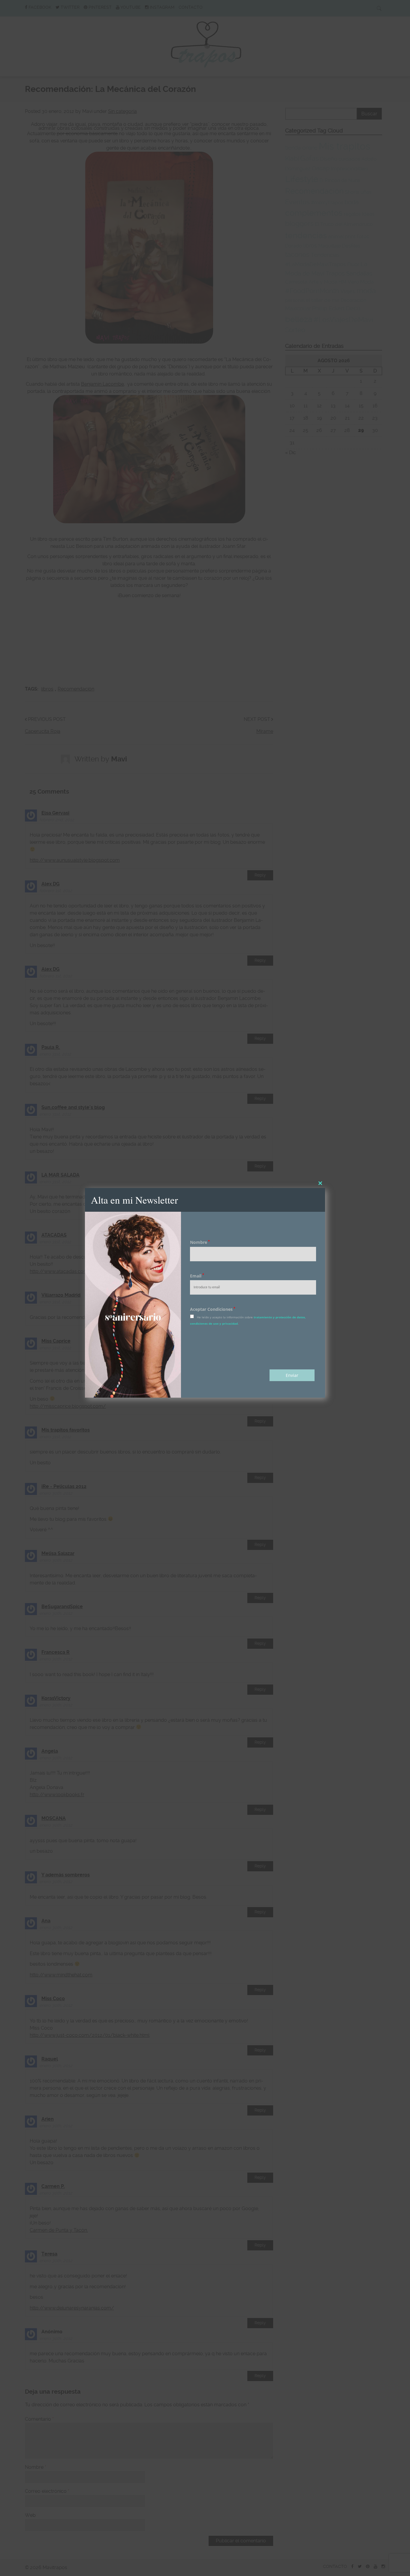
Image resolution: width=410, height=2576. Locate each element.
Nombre (200, 1242)
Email (197, 1276)
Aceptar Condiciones (213, 1309)
